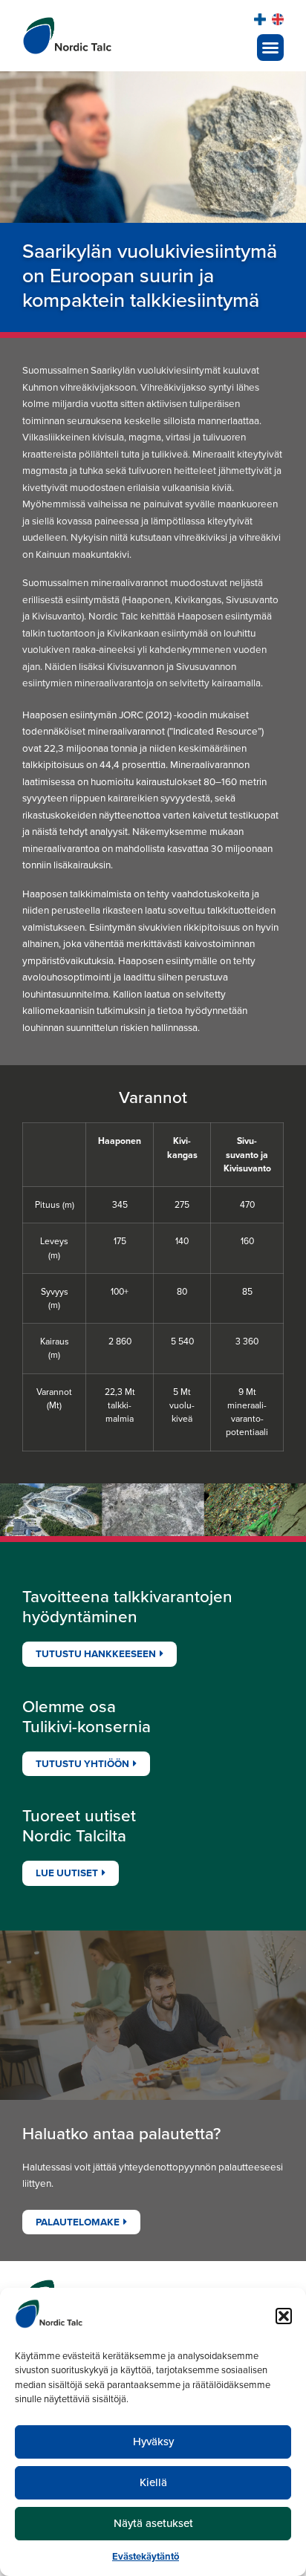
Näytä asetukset (153, 2523)
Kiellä (153, 2482)
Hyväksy (153, 2442)
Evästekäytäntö (146, 2556)
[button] (284, 2316)
